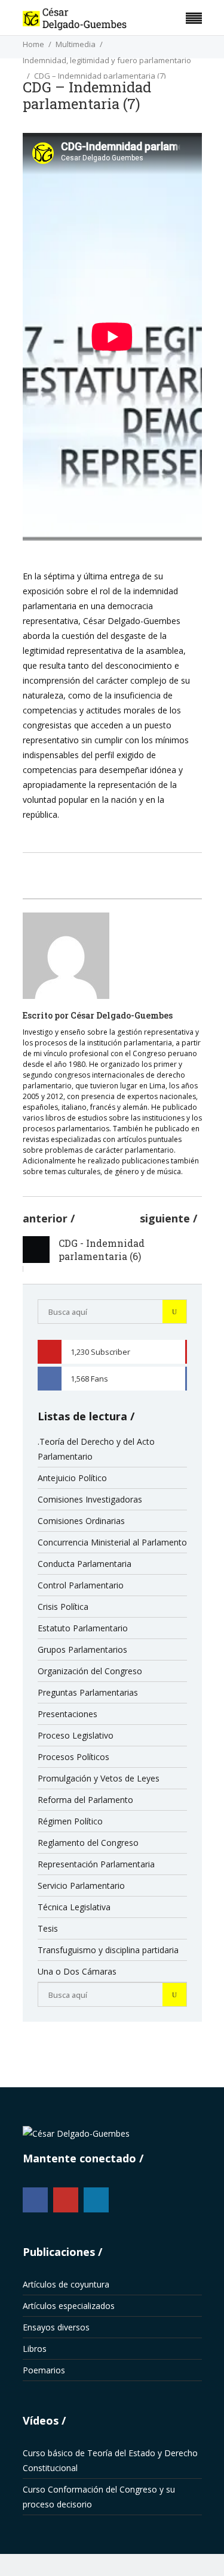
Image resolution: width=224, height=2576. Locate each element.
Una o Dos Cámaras (77, 1971)
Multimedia (76, 44)
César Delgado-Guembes (122, 1015)
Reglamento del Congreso (88, 1843)
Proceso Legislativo (76, 1735)
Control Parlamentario (81, 1585)
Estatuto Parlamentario (83, 1628)
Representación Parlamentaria (96, 1864)
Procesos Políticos (73, 1757)
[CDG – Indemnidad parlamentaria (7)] (66, 956)
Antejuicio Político (72, 1478)
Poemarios (44, 2370)
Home (33, 44)
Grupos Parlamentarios (82, 1649)
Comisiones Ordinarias (81, 1521)
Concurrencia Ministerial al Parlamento (112, 1542)
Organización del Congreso (90, 1671)
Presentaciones (67, 1714)
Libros (35, 2349)
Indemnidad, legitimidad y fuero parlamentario (107, 60)
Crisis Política (63, 1607)
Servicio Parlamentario (81, 1886)
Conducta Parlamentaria (85, 1564)
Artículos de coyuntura (66, 2284)
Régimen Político (70, 1821)
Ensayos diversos (56, 2327)
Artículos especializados (69, 2306)
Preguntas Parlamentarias (88, 1692)
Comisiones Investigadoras (90, 1499)
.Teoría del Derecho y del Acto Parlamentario (96, 1449)
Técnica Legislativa (74, 1907)
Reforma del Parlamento (85, 1800)
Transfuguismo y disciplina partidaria (108, 1950)
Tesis (48, 1928)
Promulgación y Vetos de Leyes (99, 1778)
